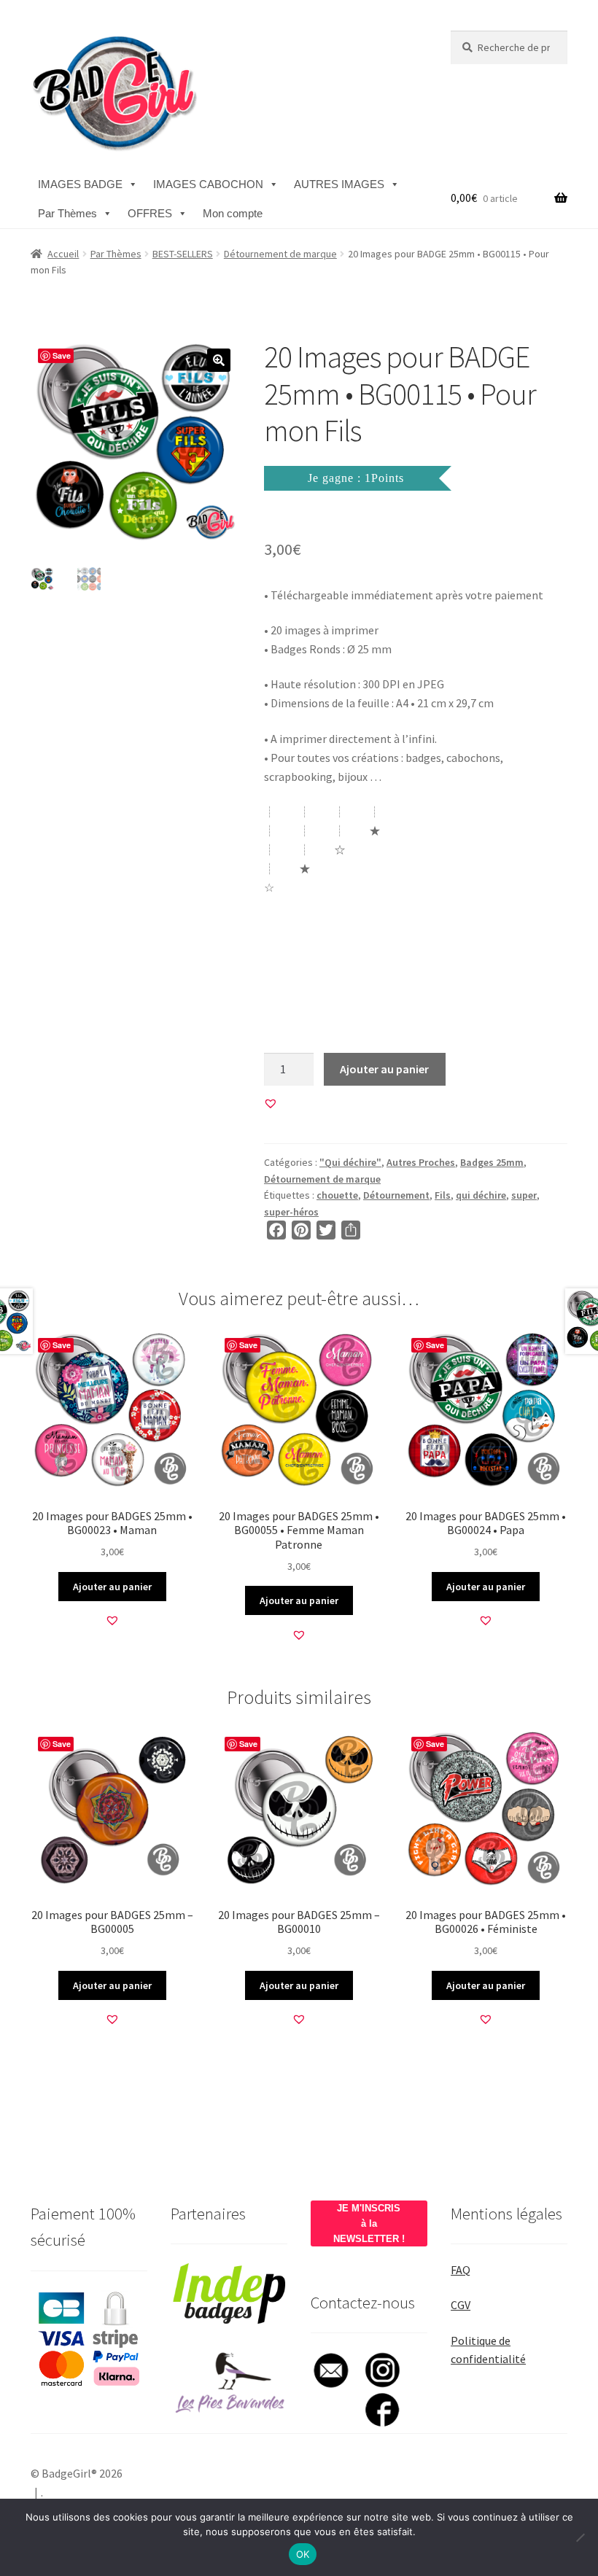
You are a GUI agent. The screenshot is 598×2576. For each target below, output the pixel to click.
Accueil (63, 254)
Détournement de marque (280, 254)
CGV (461, 2305)
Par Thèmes (67, 213)
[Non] (580, 2537)
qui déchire (481, 1195)
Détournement (396, 1195)
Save (62, 355)
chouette (337, 1195)
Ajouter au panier (384, 1069)
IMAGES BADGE (80, 184)
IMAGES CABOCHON (208, 184)
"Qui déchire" (350, 1162)
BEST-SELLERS (183, 254)
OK (303, 2554)
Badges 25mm (492, 1162)
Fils (443, 1195)
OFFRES (150, 213)
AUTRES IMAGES (339, 184)
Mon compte (233, 213)
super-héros (291, 1212)
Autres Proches (421, 1162)
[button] (219, 360)
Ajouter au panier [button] (112, 1587)
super (524, 1195)
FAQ (461, 2270)
